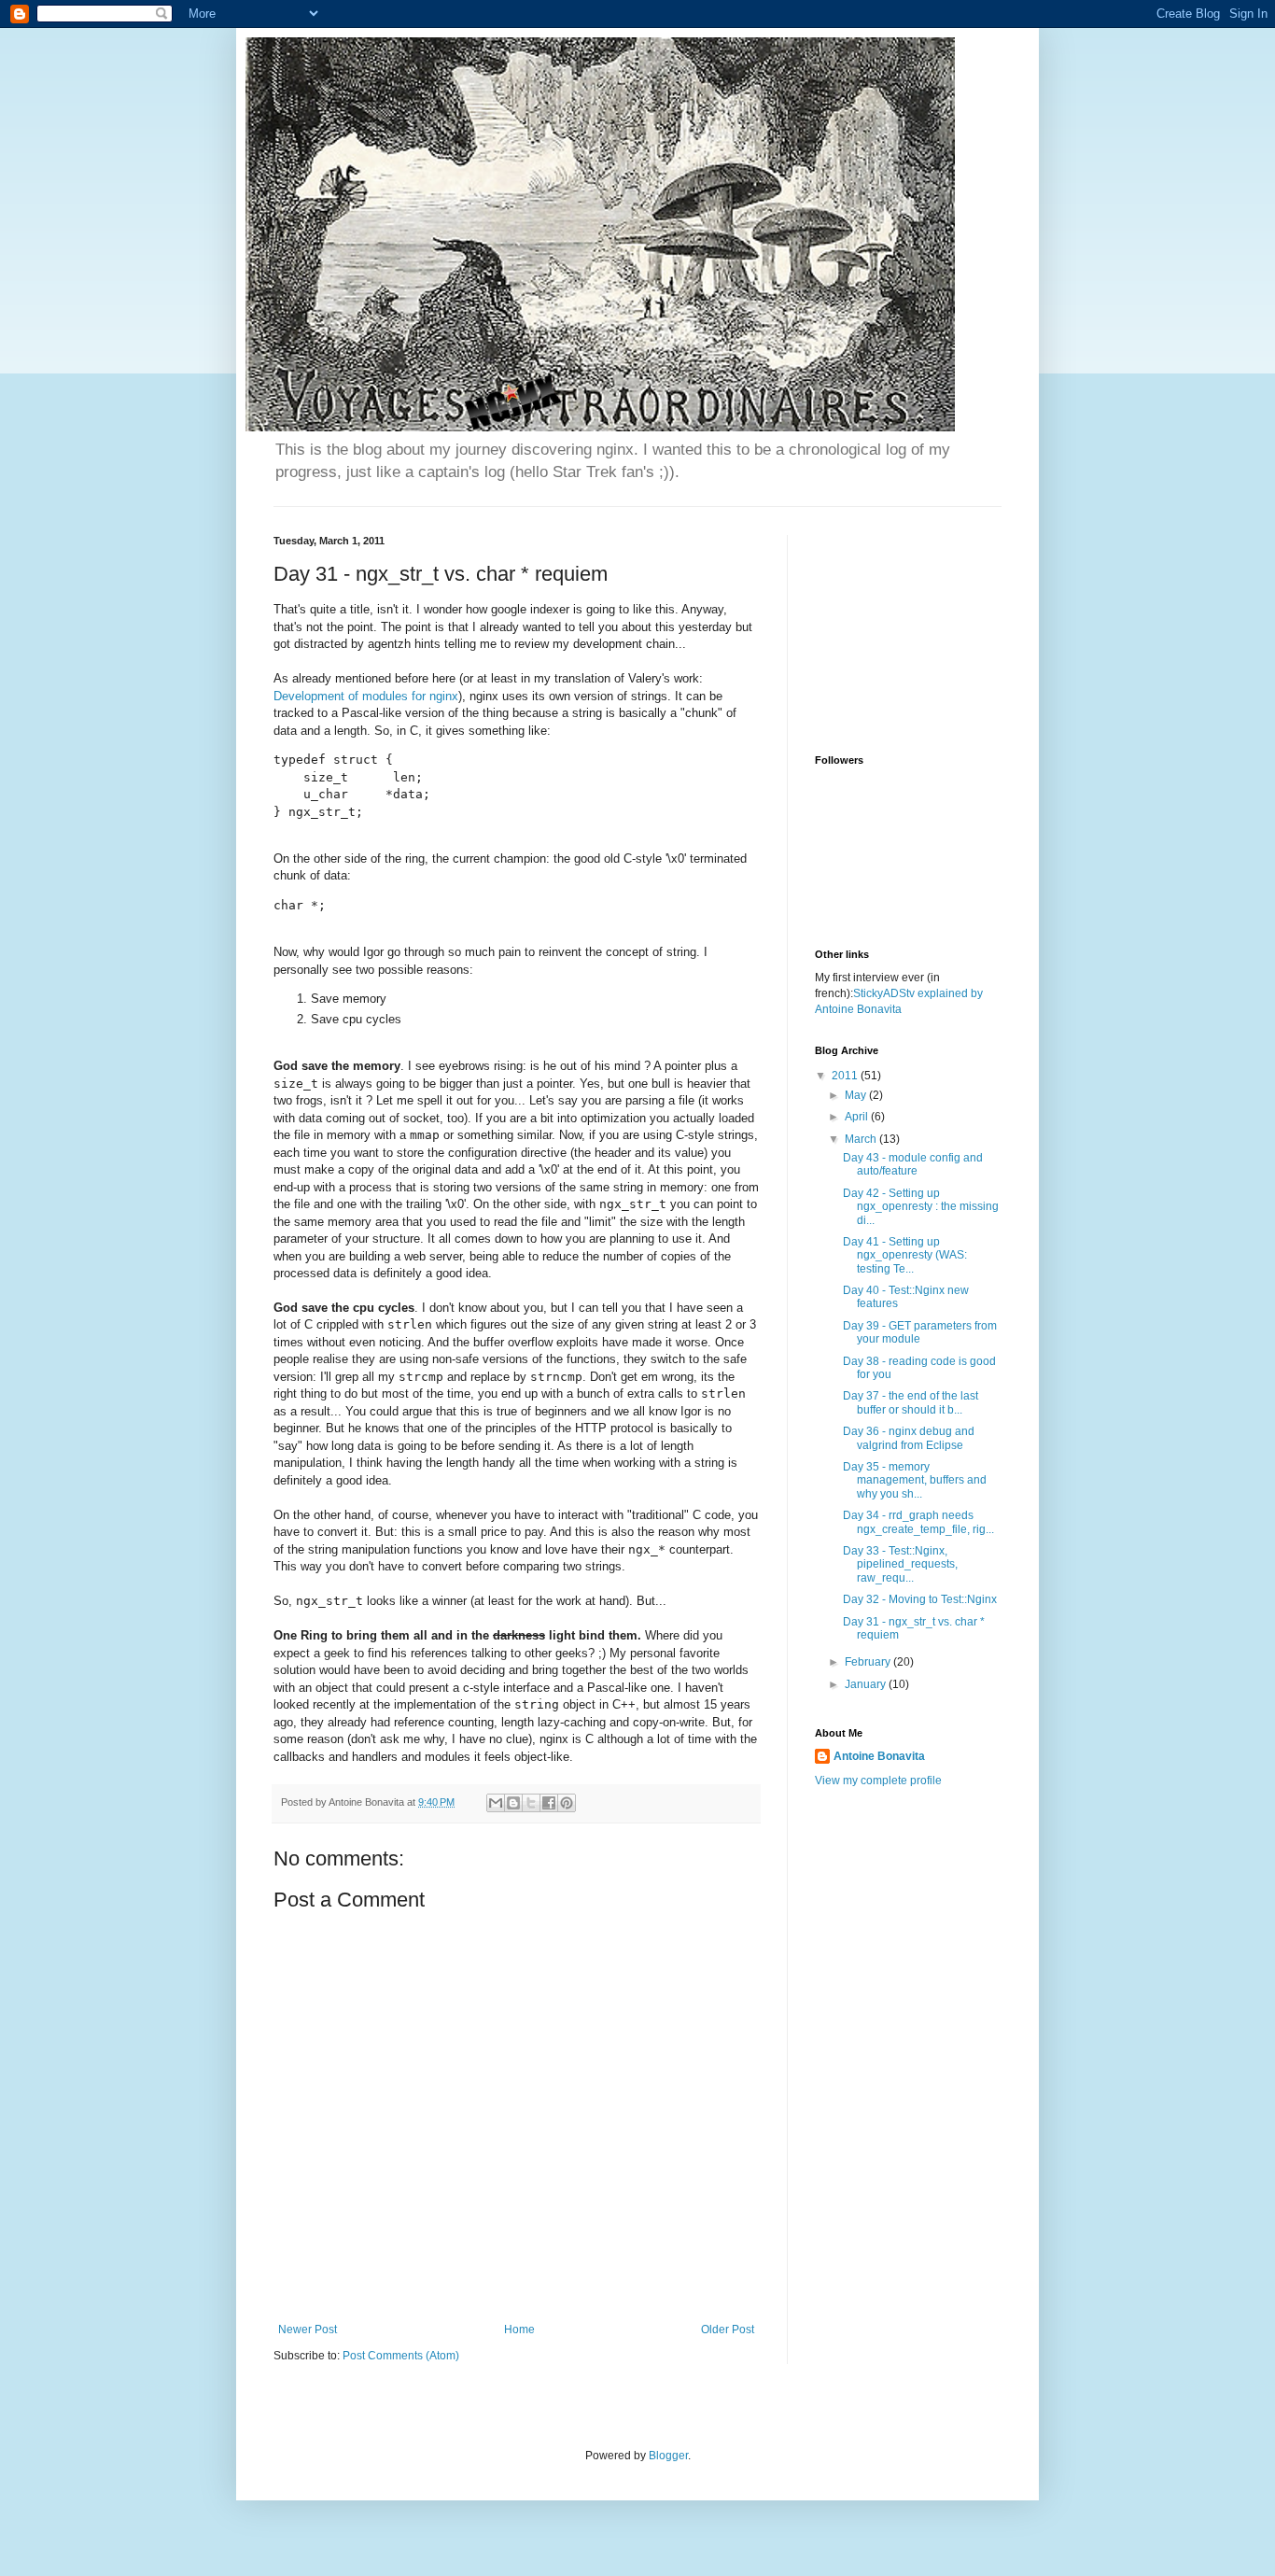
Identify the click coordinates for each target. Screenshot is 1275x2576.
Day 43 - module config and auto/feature (913, 1164)
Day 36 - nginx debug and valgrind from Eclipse (909, 1438)
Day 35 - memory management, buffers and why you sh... (915, 1480)
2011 (846, 1076)
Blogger (668, 2456)
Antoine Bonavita (879, 1756)
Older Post (728, 2330)
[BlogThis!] (513, 1803)
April (858, 1117)
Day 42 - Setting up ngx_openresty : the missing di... (921, 1207)
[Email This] (496, 1803)
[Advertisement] (908, 628)
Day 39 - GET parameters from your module (920, 1332)
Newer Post (308, 2330)
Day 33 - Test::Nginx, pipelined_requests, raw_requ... (900, 1564)
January (867, 1684)
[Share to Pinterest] (567, 1803)
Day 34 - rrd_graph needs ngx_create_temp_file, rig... (918, 1522)
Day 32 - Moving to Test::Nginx (920, 1599)
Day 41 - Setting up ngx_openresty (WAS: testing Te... (905, 1255)
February (869, 1662)
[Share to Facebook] (549, 1803)
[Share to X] (531, 1803)
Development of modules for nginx (366, 696)
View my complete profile (878, 1781)
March (862, 1139)
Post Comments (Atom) (401, 2356)
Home (519, 2330)
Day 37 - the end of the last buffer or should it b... (911, 1402)
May (857, 1095)
